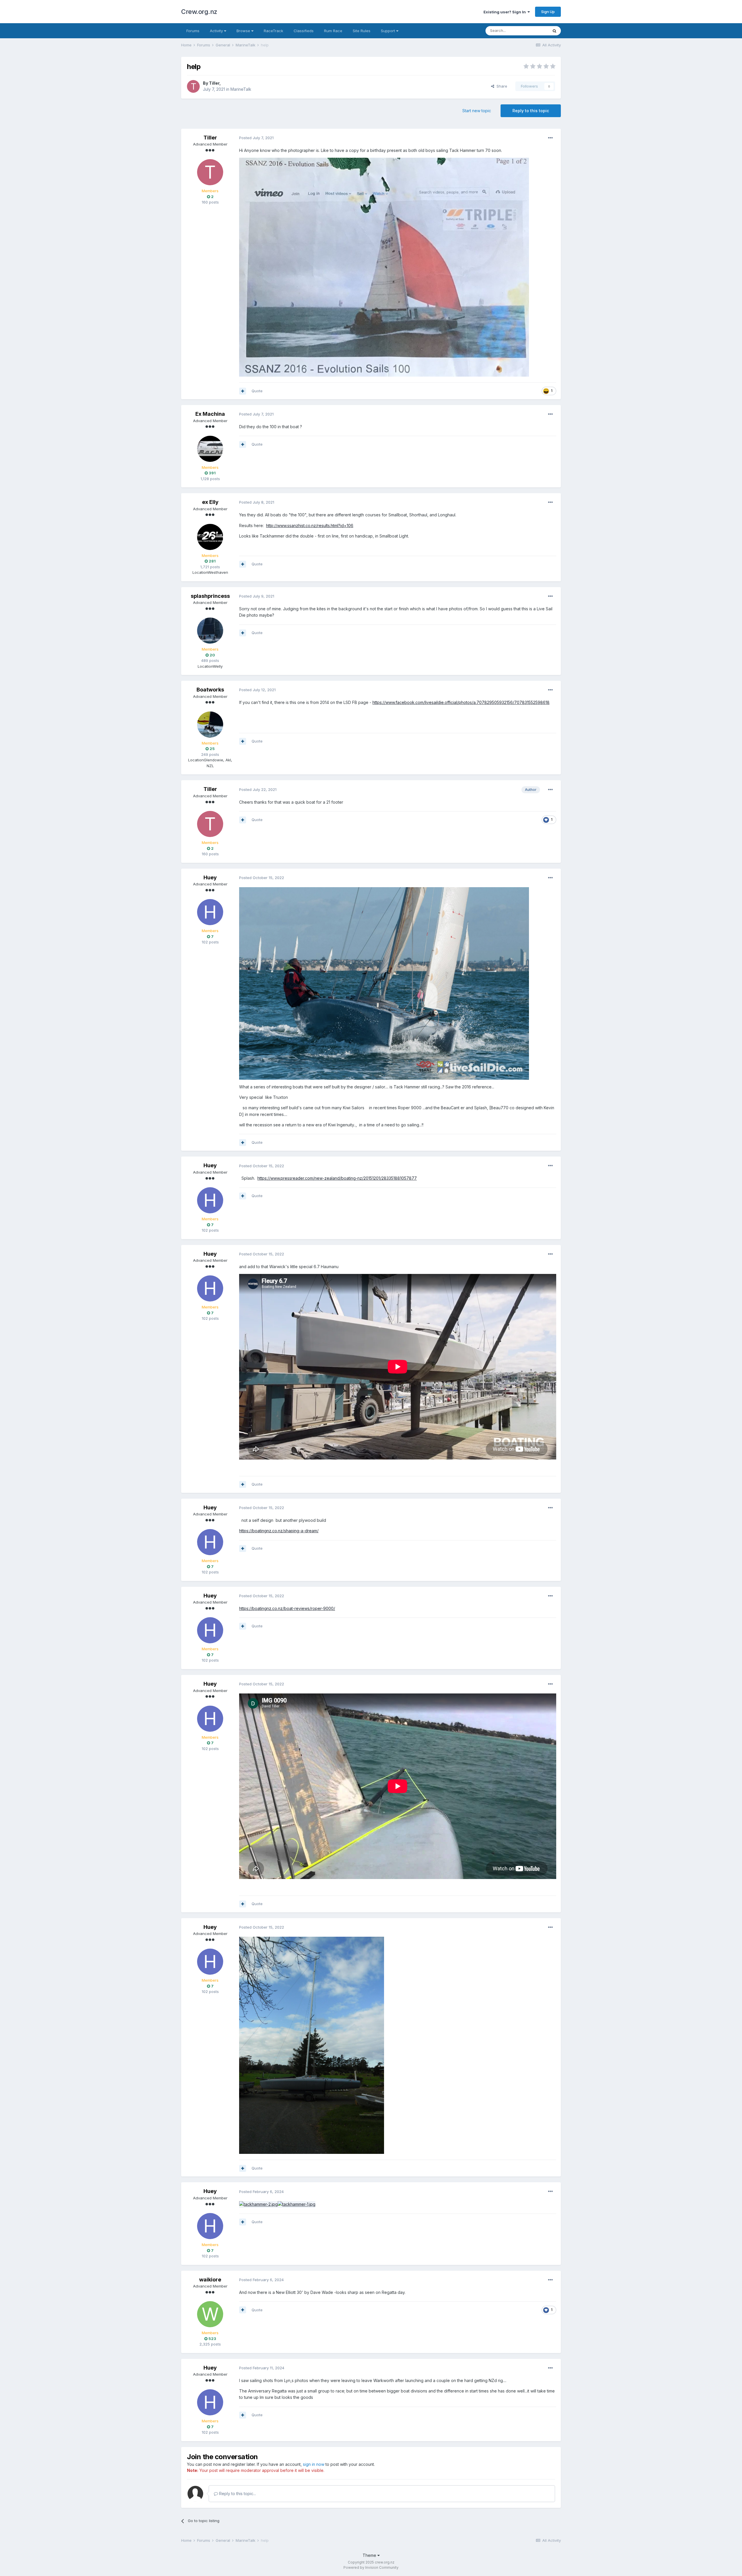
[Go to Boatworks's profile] (210, 725)
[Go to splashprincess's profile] (210, 631)
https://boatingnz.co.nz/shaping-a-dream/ (279, 1531)
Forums (193, 31)
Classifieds (304, 31)
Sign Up (548, 12)
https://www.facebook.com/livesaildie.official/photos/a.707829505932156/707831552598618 (461, 702)
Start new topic (477, 111)
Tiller (214, 83)
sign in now (314, 2464)
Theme (370, 2555)
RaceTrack (273, 31)
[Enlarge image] (312, 2045)
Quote (257, 391)
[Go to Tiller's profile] (193, 86)
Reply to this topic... (237, 2494)
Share (501, 86)
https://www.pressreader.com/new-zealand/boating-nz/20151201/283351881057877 (337, 1178)
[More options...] (550, 138)
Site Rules (362, 31)
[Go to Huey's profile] (210, 912)
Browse (244, 31)
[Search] (554, 31)
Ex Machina (210, 414)
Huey (210, 877)
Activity (217, 31)
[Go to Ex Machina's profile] (210, 449)
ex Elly (210, 502)
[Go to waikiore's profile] (210, 2314)
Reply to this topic (531, 111)
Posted (256, 138)
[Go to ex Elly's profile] (210, 537)
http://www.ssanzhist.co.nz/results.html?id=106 (310, 525)
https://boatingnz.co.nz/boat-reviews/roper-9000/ (287, 1608)
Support (389, 31)
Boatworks (210, 690)
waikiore (210, 2280)
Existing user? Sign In (505, 12)
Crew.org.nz (199, 12)
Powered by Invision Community (371, 2567)
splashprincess (210, 596)
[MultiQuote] (243, 391)
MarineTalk (241, 89)
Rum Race (333, 31)
